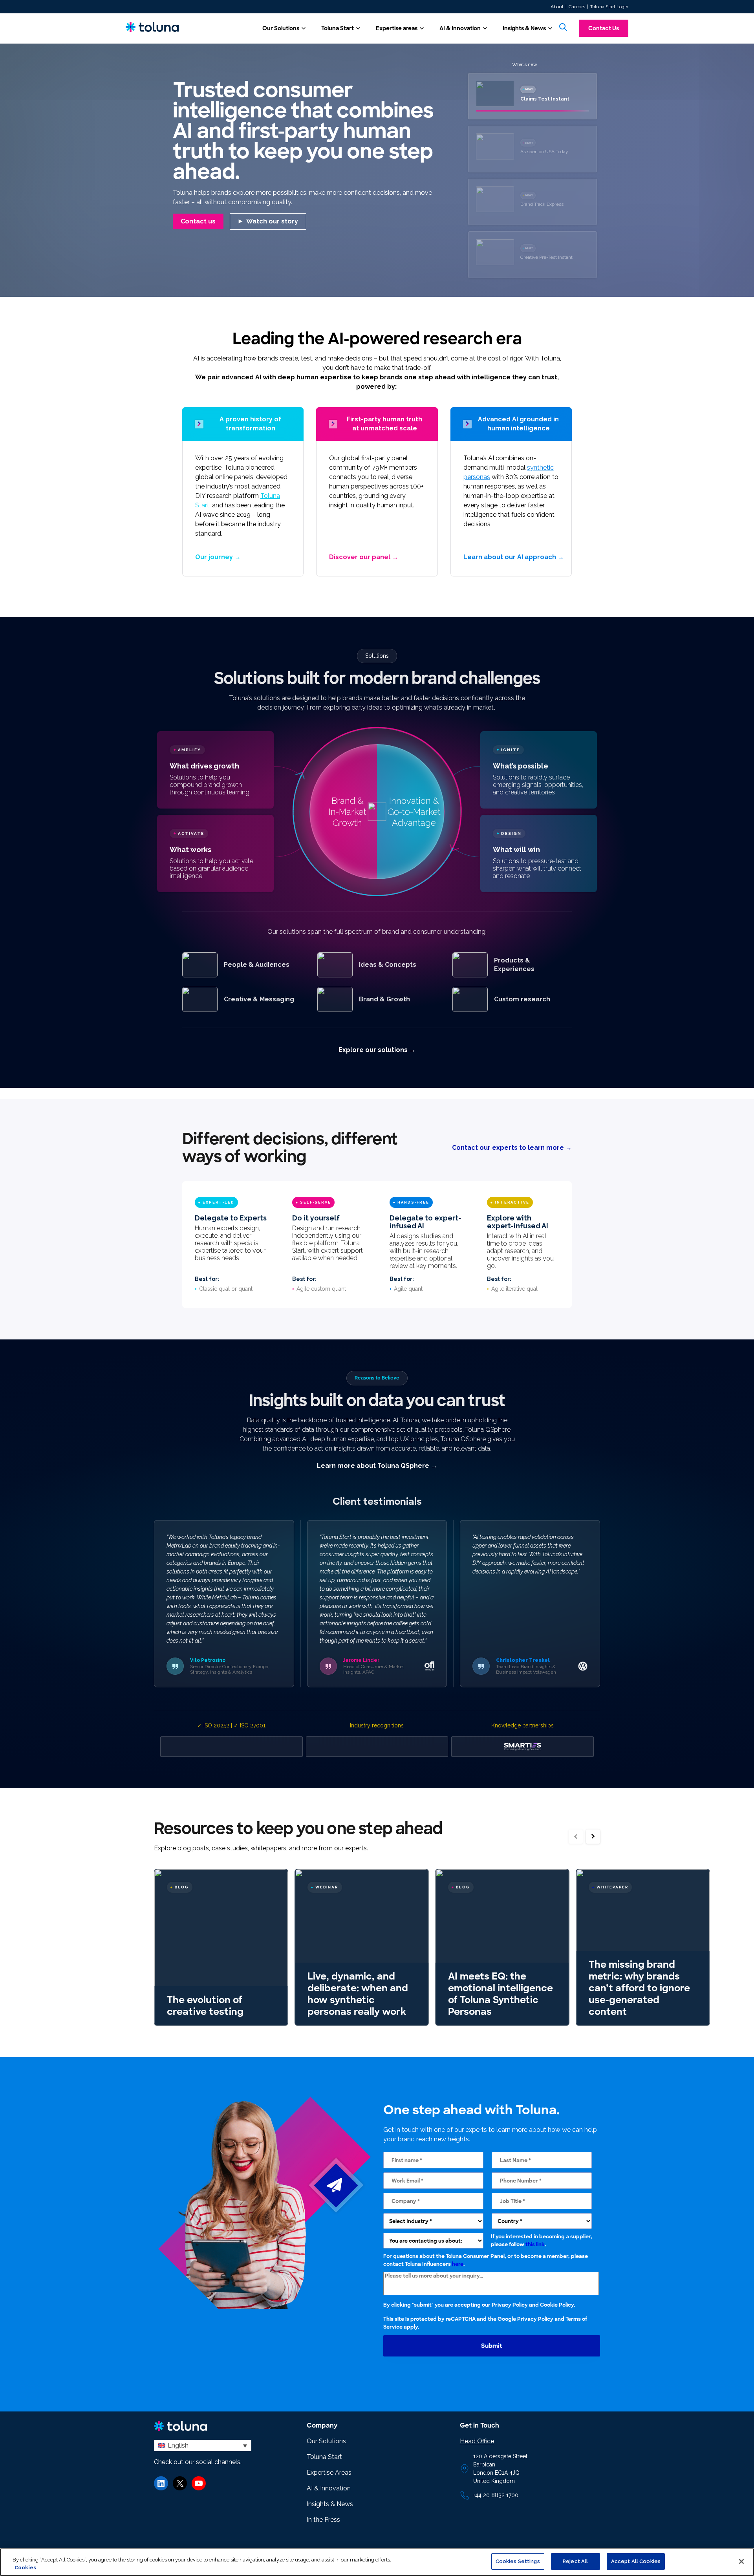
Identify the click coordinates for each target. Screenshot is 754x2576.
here (458, 2264)
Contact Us (604, 28)
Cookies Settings (518, 2561)
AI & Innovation (460, 28)
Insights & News (524, 28)
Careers (577, 7)
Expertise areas (397, 28)
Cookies (25, 2568)
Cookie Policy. (557, 2305)
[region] (377, 2562)
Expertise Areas (329, 2473)
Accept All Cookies (636, 2561)
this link (535, 2244)
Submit (492, 2346)
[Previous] (576, 1836)
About (557, 7)
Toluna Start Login (609, 7)
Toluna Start (338, 28)
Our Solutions (281, 28)
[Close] (741, 2561)
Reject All (575, 2561)
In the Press (323, 2520)
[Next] (593, 1836)
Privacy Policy (510, 2305)
